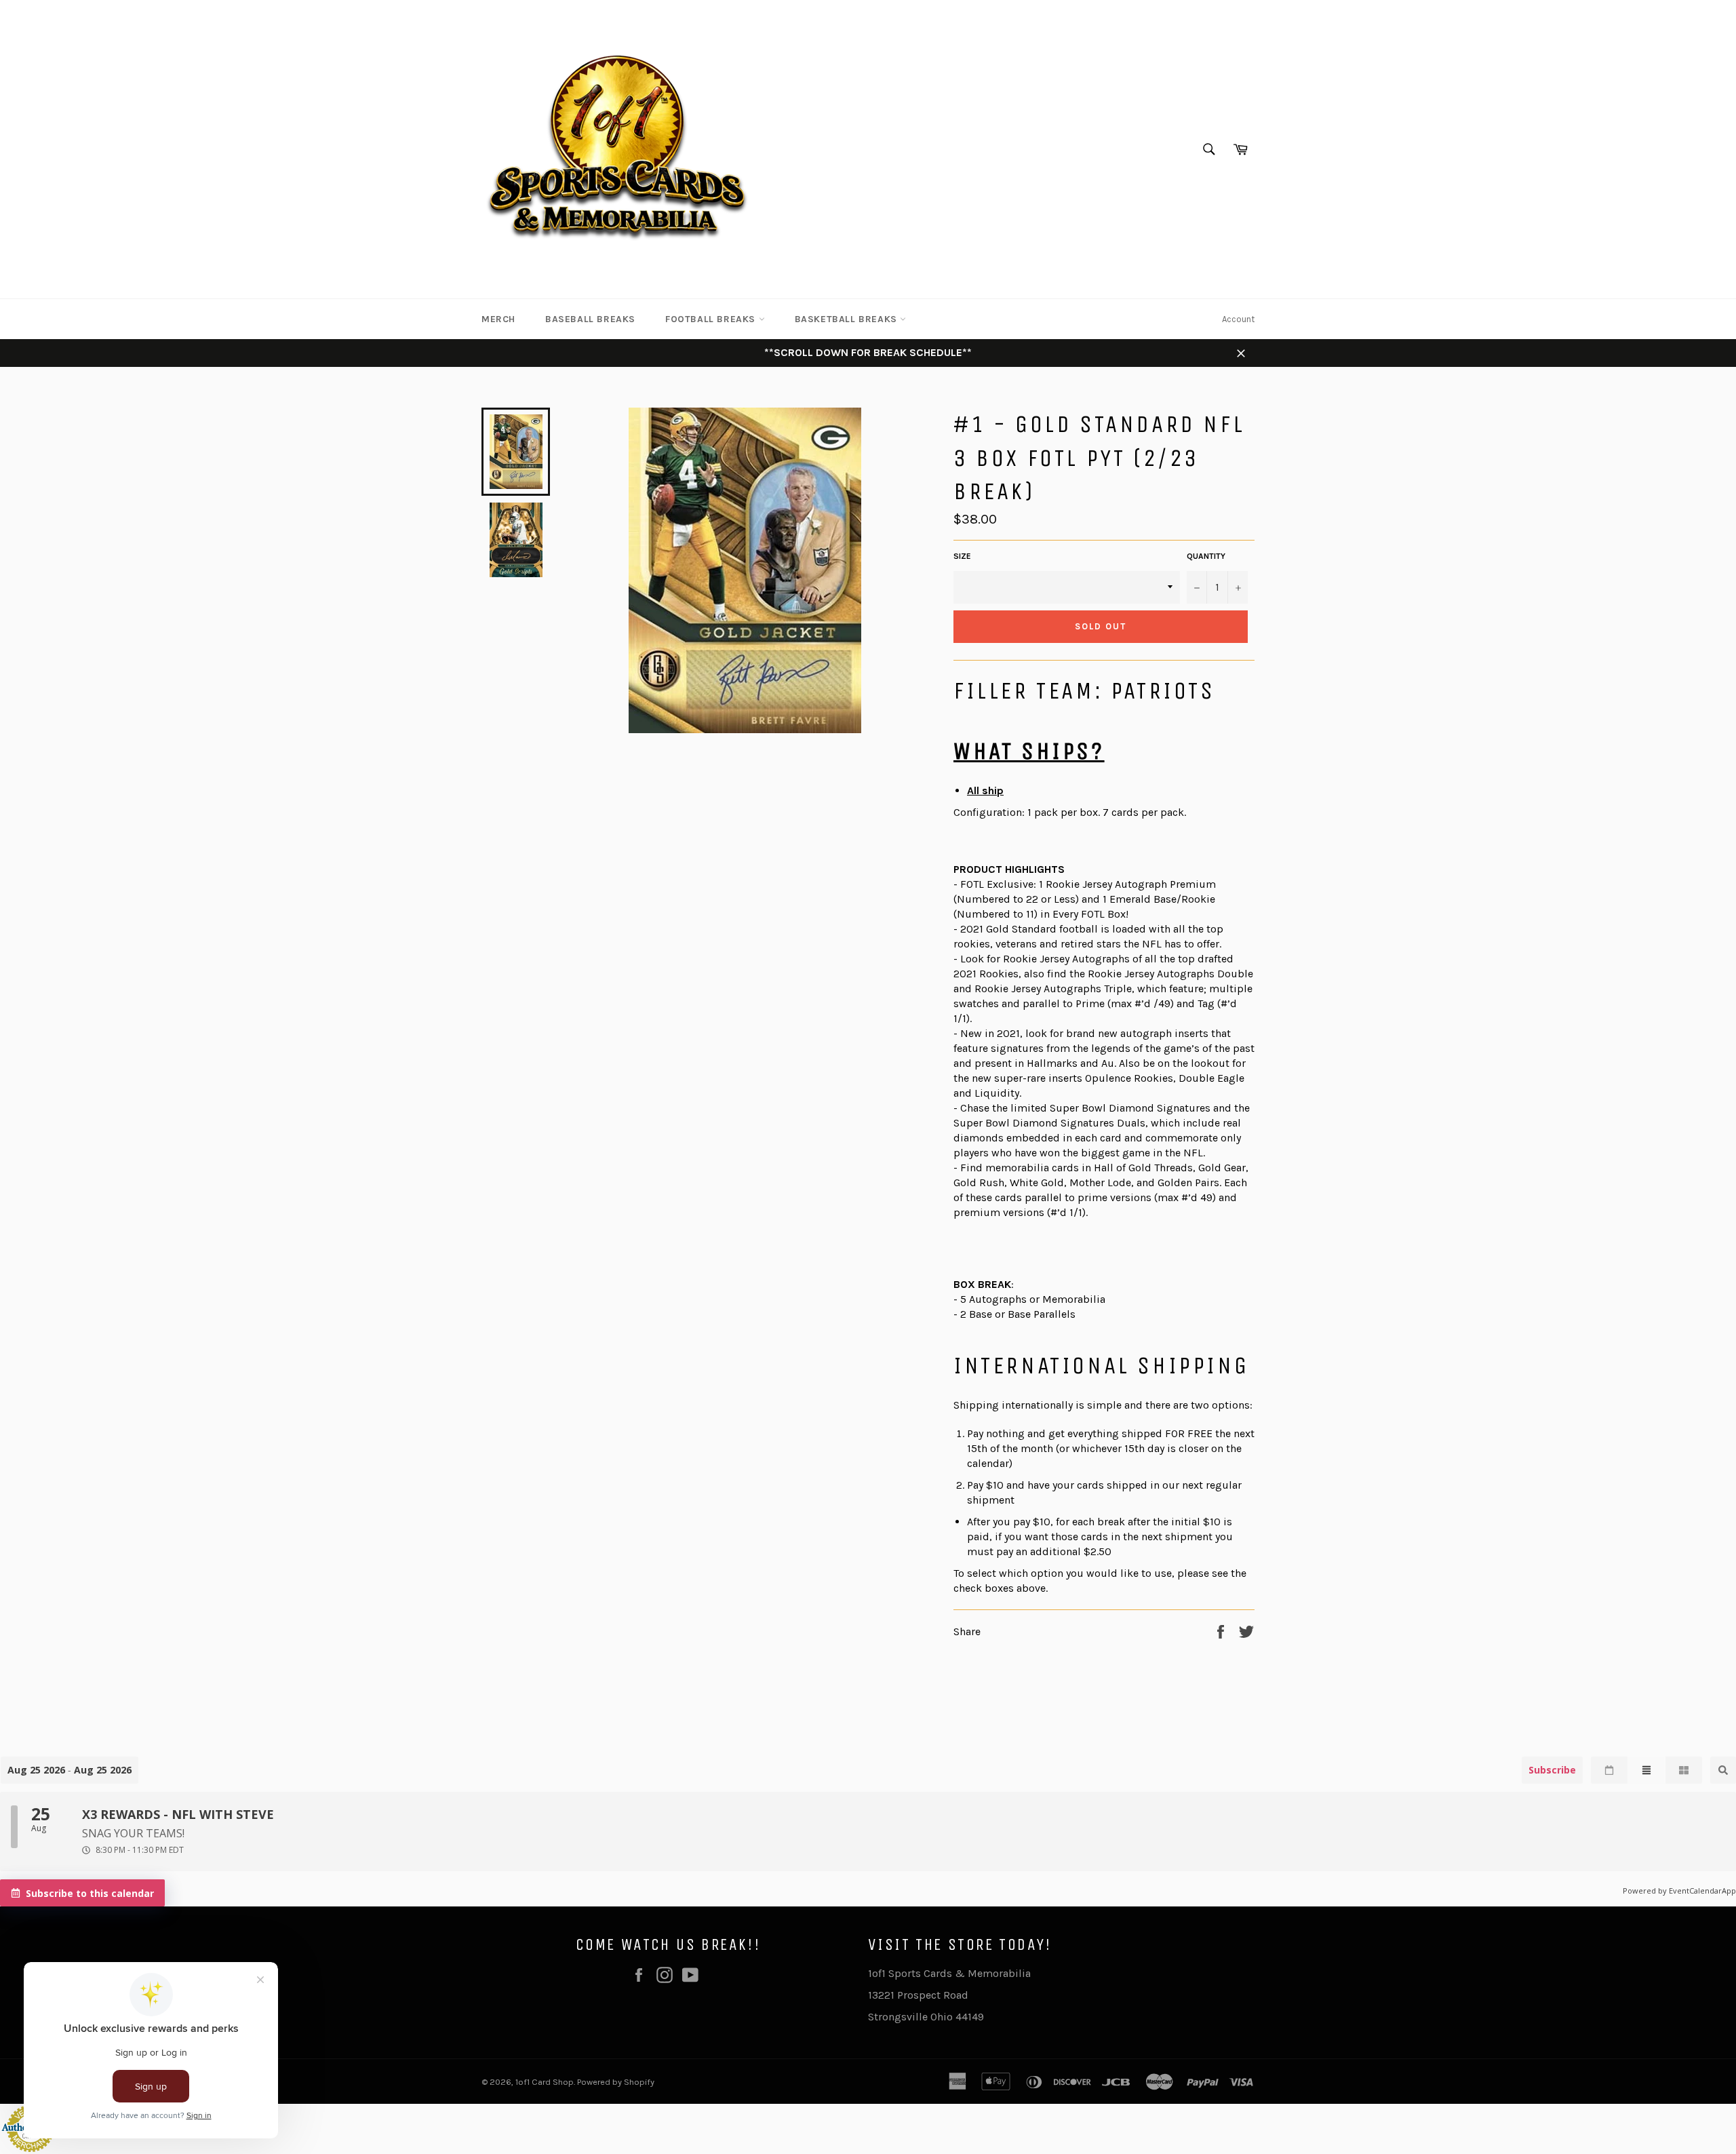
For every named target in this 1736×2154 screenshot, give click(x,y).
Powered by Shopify (616, 2082)
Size (962, 556)
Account (1238, 319)
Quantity (1206, 556)
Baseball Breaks (590, 319)
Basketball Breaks (848, 319)
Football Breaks (712, 319)
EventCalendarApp (1702, 1891)
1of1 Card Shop (545, 2082)
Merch (498, 319)
